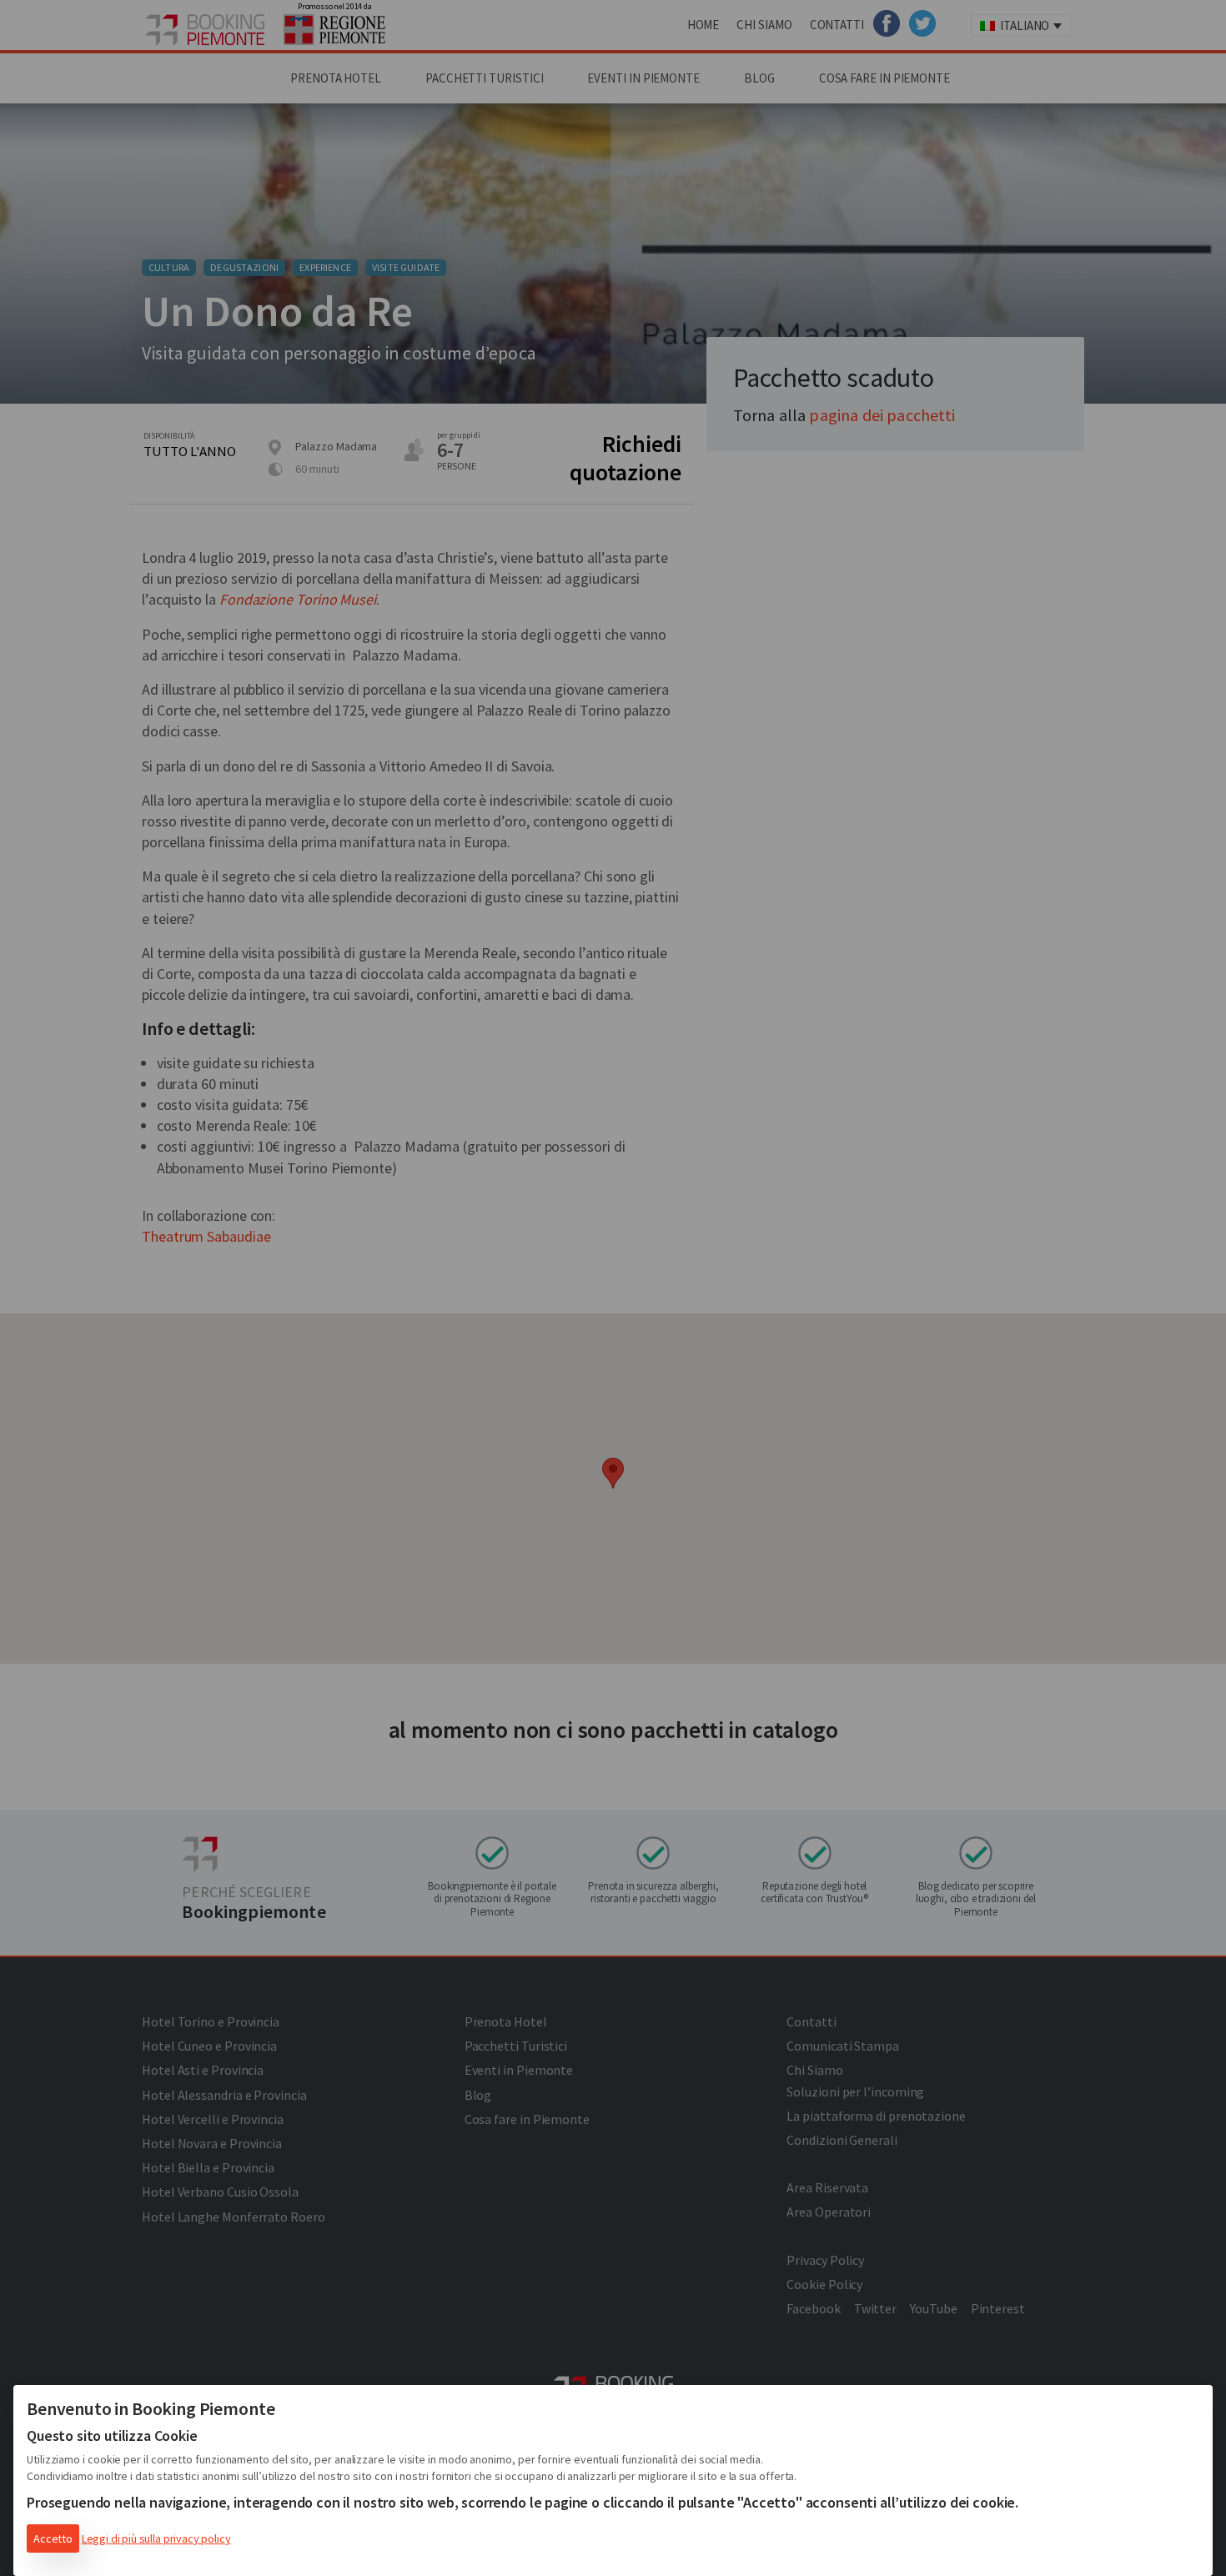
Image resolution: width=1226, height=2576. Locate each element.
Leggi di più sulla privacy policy (156, 2538)
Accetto (53, 2538)
